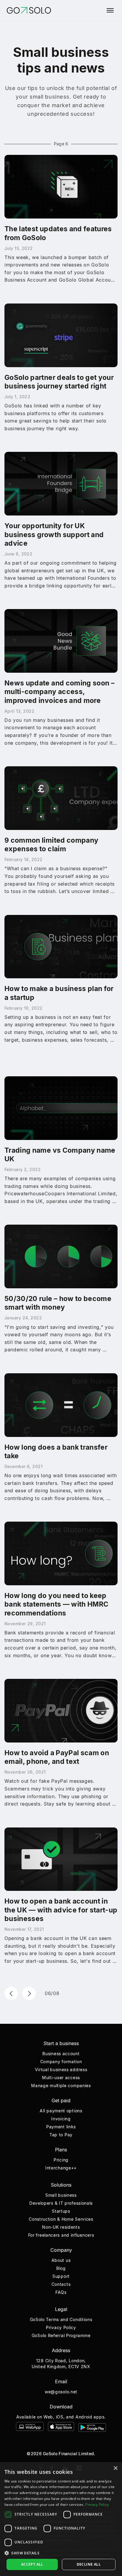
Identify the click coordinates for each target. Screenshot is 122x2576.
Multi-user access (61, 2078)
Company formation (61, 2062)
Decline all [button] (89, 2564)
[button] (61, 2553)
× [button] (115, 2468)
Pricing (61, 2160)
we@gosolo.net (61, 2392)
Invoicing (61, 2119)
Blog (61, 2268)
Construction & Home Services (61, 2219)
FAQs (61, 2292)
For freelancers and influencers (61, 2235)
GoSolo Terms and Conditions (61, 2319)
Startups (61, 2211)
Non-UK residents (61, 2227)
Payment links (61, 2127)
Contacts (61, 2284)
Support (61, 2276)
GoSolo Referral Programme (61, 2335)
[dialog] (61, 2519)
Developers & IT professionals (61, 2203)
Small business (61, 2195)
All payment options (61, 2111)
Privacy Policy (61, 2327)
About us (61, 2260)
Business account (61, 2054)
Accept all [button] (32, 2564)
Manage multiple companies (61, 2086)
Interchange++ (61, 2168)
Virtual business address (61, 2070)
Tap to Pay (61, 2135)
